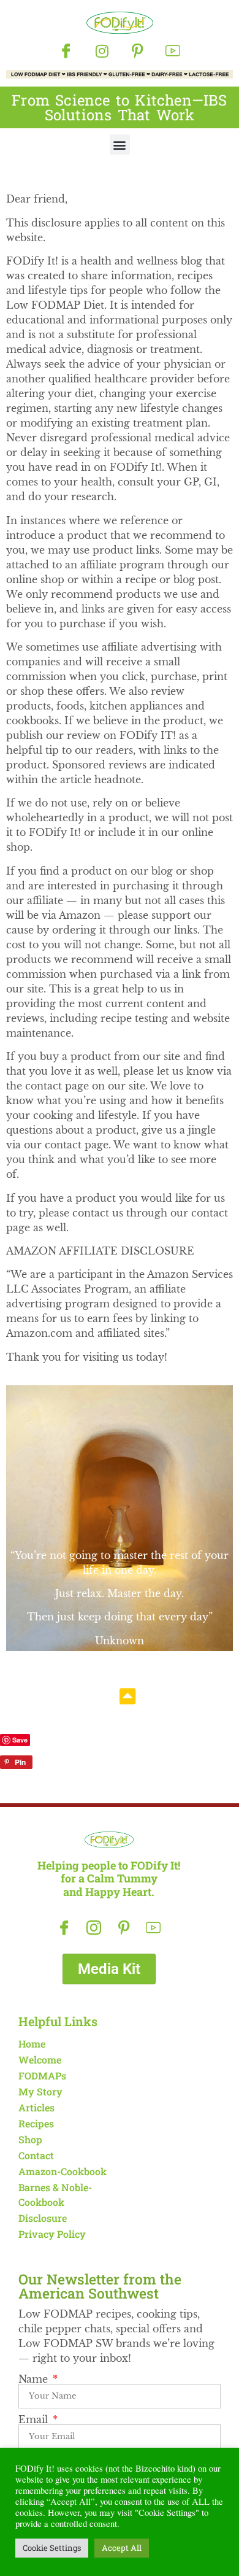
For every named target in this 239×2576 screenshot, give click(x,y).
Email (35, 2419)
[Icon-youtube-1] (173, 51)
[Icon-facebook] (66, 51)
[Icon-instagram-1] (94, 1928)
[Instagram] (102, 51)
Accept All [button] (122, 2548)
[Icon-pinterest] (137, 51)
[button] (120, 145)
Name (35, 2379)
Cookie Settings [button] (52, 2548)
